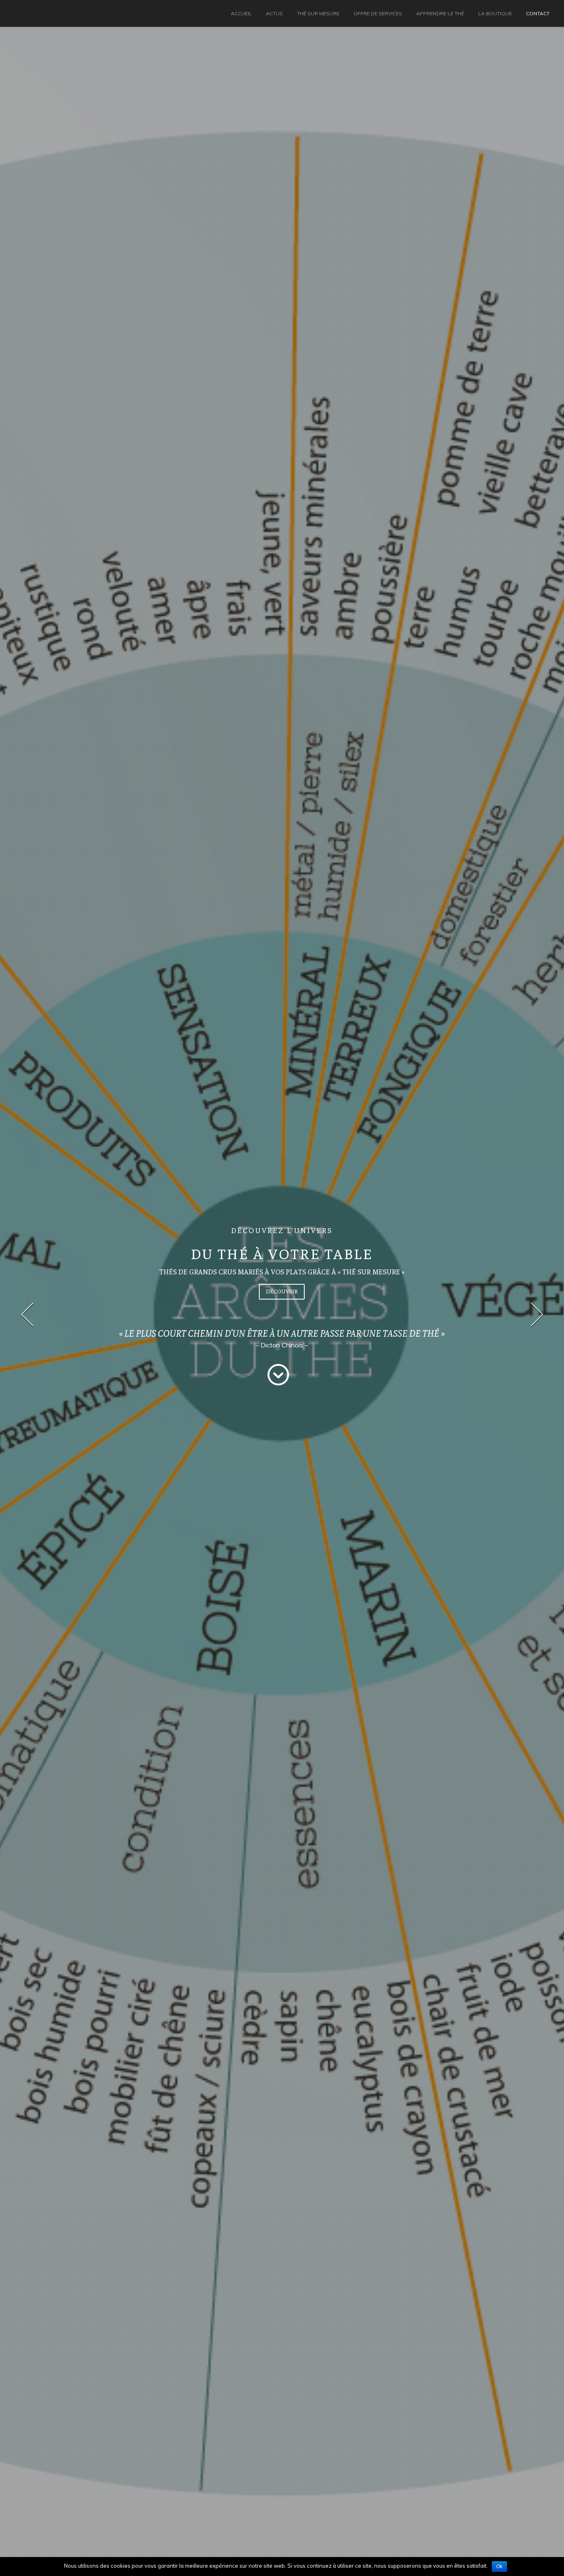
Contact (538, 13)
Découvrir (282, 1291)
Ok (499, 2567)
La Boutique (495, 13)
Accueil (241, 13)
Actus (274, 13)
